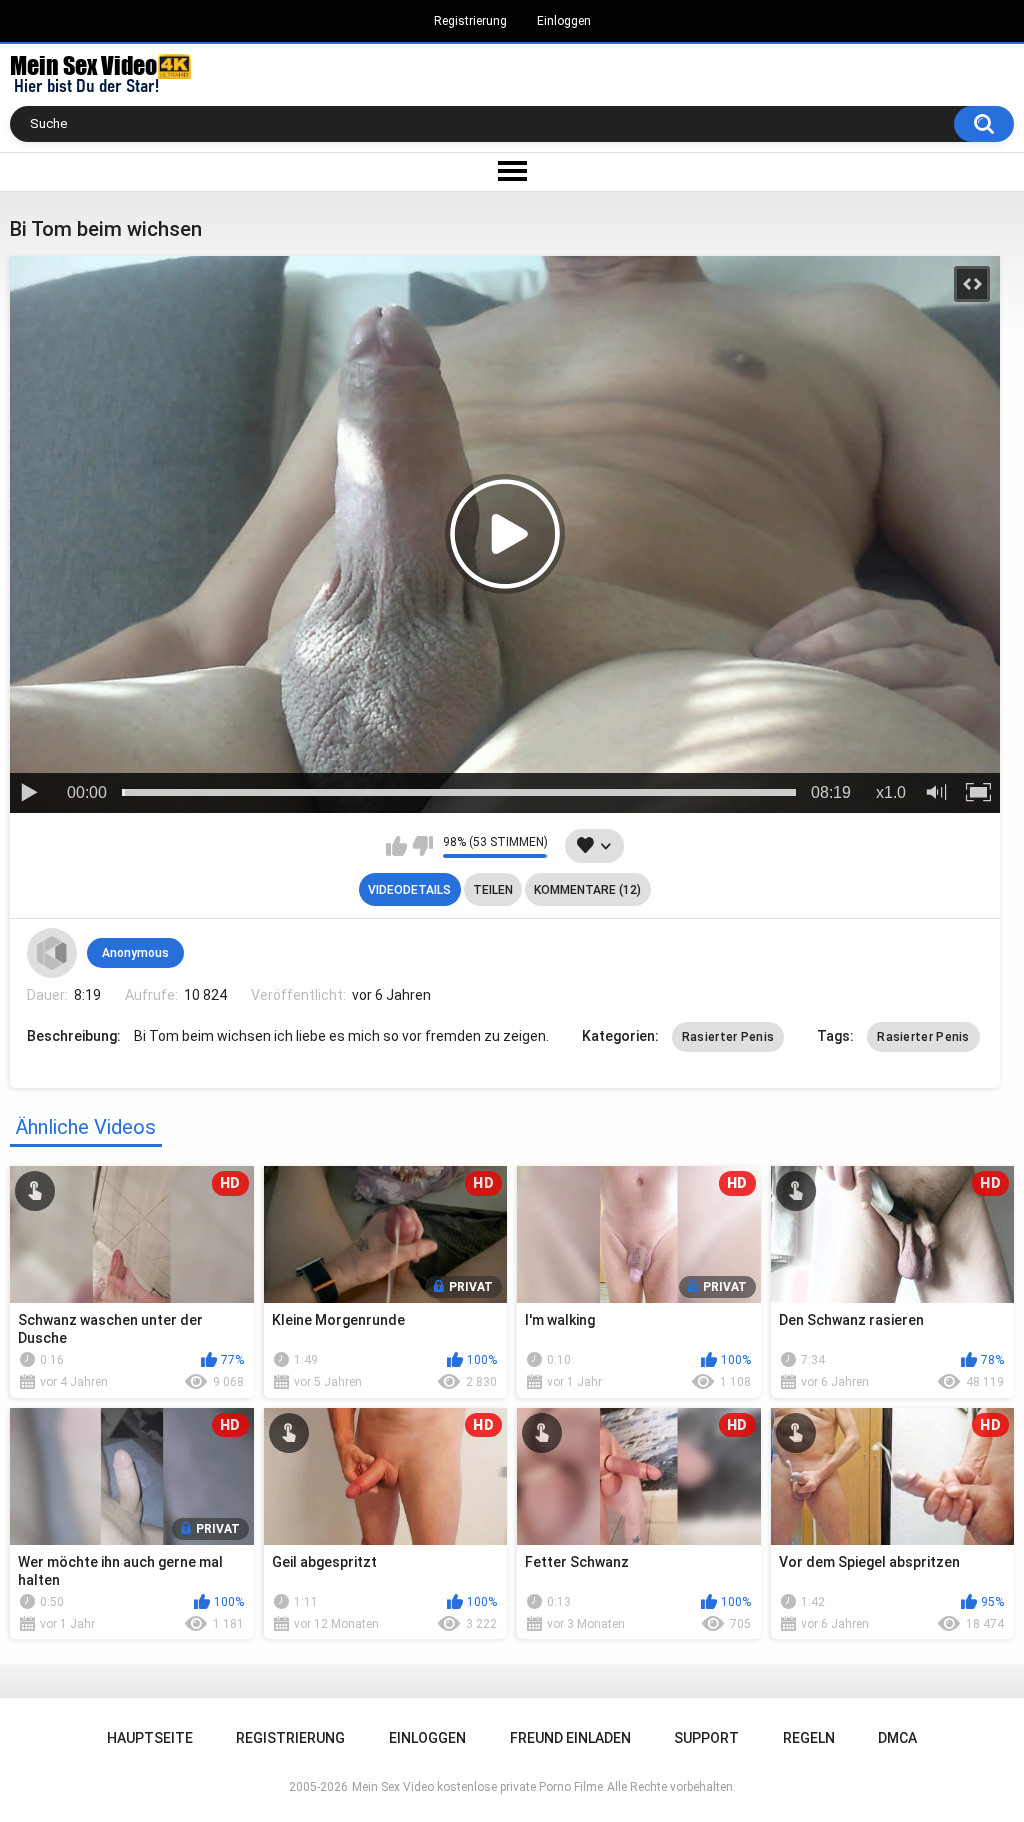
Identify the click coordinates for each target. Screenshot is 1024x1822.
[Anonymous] (52, 953)
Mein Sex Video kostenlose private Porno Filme (477, 1787)
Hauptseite (150, 1738)
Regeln (809, 1738)
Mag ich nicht (422, 846)
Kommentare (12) (587, 890)
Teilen (493, 890)
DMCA (897, 1738)
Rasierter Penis (728, 1037)
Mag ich (396, 846)
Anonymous (135, 953)
